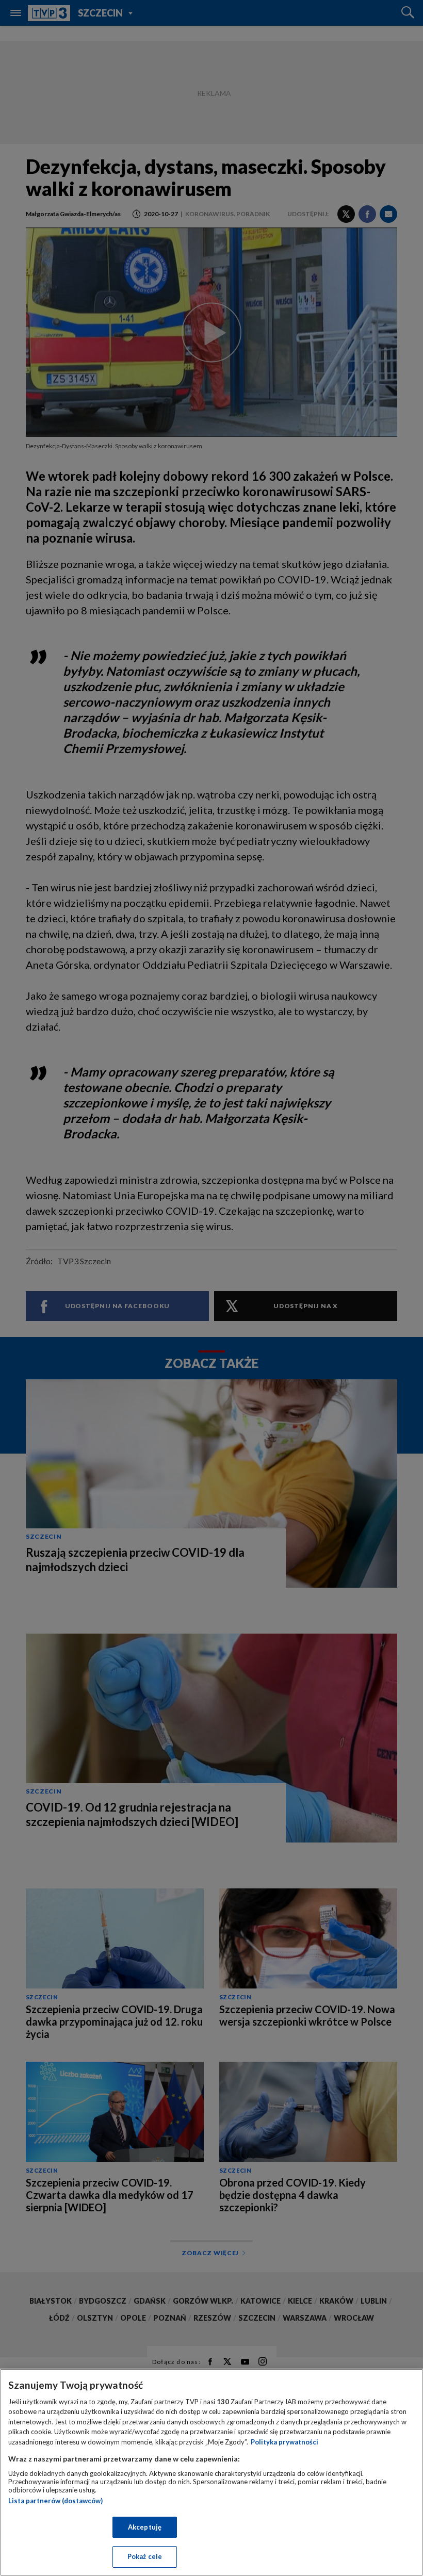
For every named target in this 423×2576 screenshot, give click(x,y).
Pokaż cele (145, 2556)
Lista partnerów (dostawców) (55, 2501)
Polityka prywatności (284, 2442)
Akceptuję (145, 2527)
